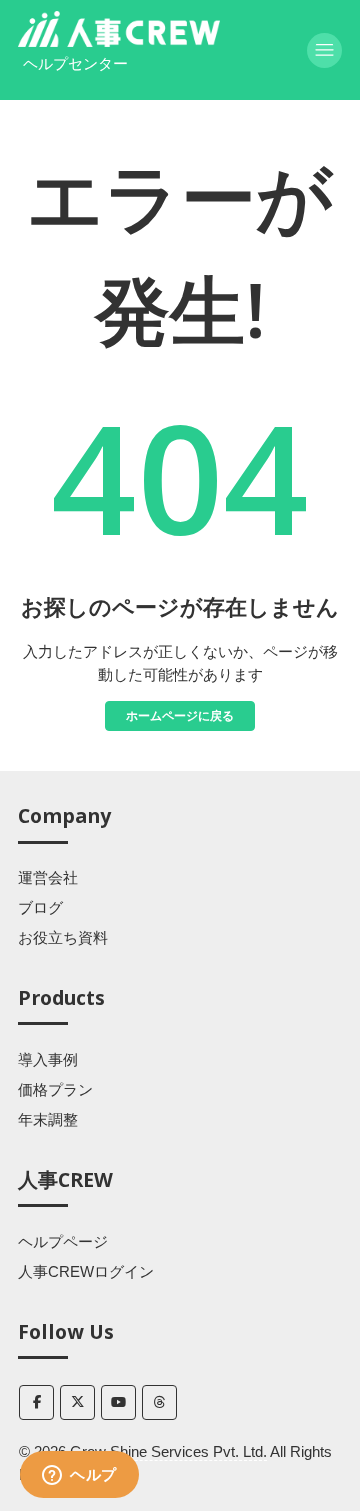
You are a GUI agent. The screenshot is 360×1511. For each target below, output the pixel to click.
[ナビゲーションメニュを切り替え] (324, 50)
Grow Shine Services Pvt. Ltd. (168, 1451)
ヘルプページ (63, 1241)
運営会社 (48, 877)
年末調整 (48, 1119)
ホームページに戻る (180, 716)
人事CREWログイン (86, 1271)
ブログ (40, 907)
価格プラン (55, 1089)
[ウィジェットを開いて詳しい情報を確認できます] (79, 1476)
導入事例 (48, 1059)
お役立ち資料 (63, 937)
